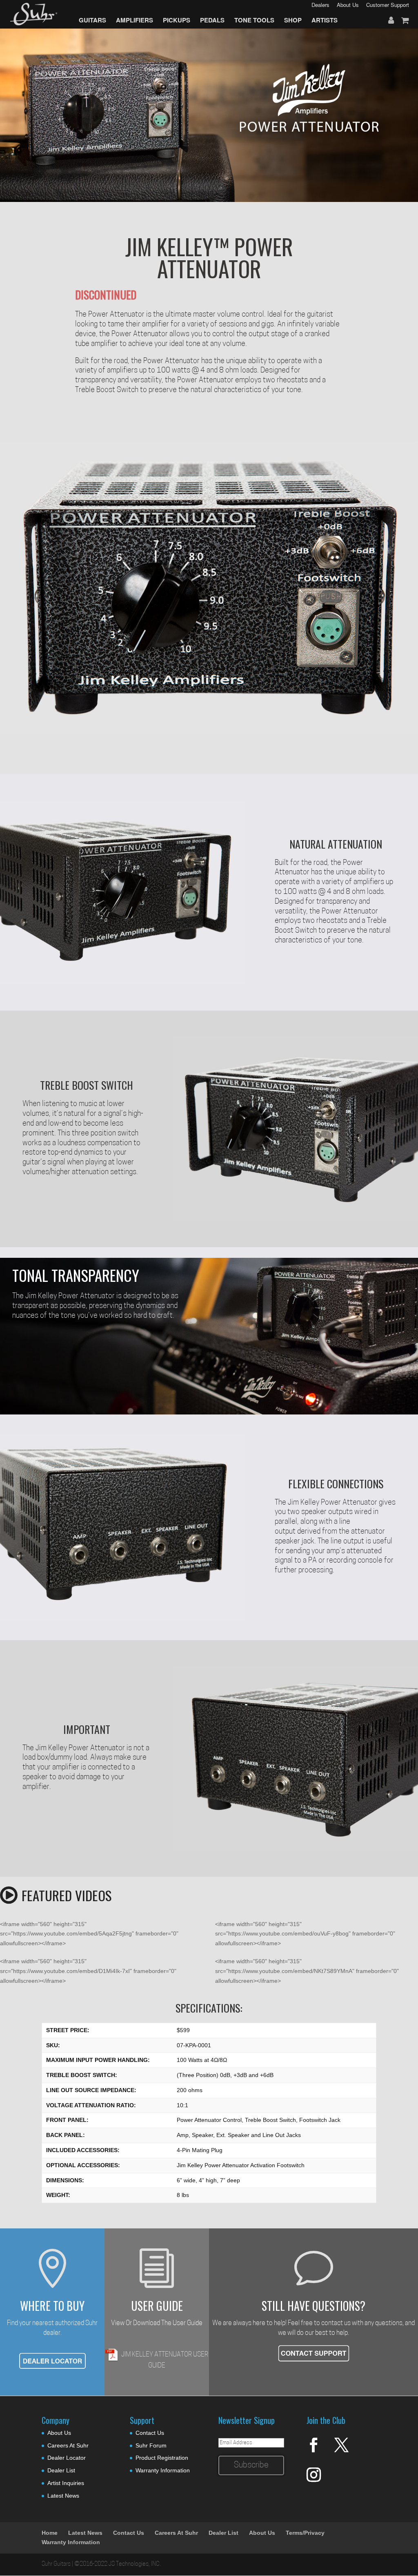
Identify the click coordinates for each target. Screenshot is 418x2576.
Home (50, 2533)
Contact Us (150, 2433)
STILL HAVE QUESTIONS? (313, 2306)
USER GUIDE (157, 2306)
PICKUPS (177, 20)
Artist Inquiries (66, 2483)
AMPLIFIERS (135, 20)
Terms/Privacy (305, 2533)
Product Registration (162, 2458)
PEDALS (212, 20)
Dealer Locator (67, 2458)
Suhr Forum (151, 2445)
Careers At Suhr (68, 2445)
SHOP (293, 20)
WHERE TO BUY (52, 2306)
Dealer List (61, 2470)
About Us (59, 2433)
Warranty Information (163, 2470)
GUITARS (92, 20)
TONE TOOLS (254, 20)
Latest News (63, 2496)
